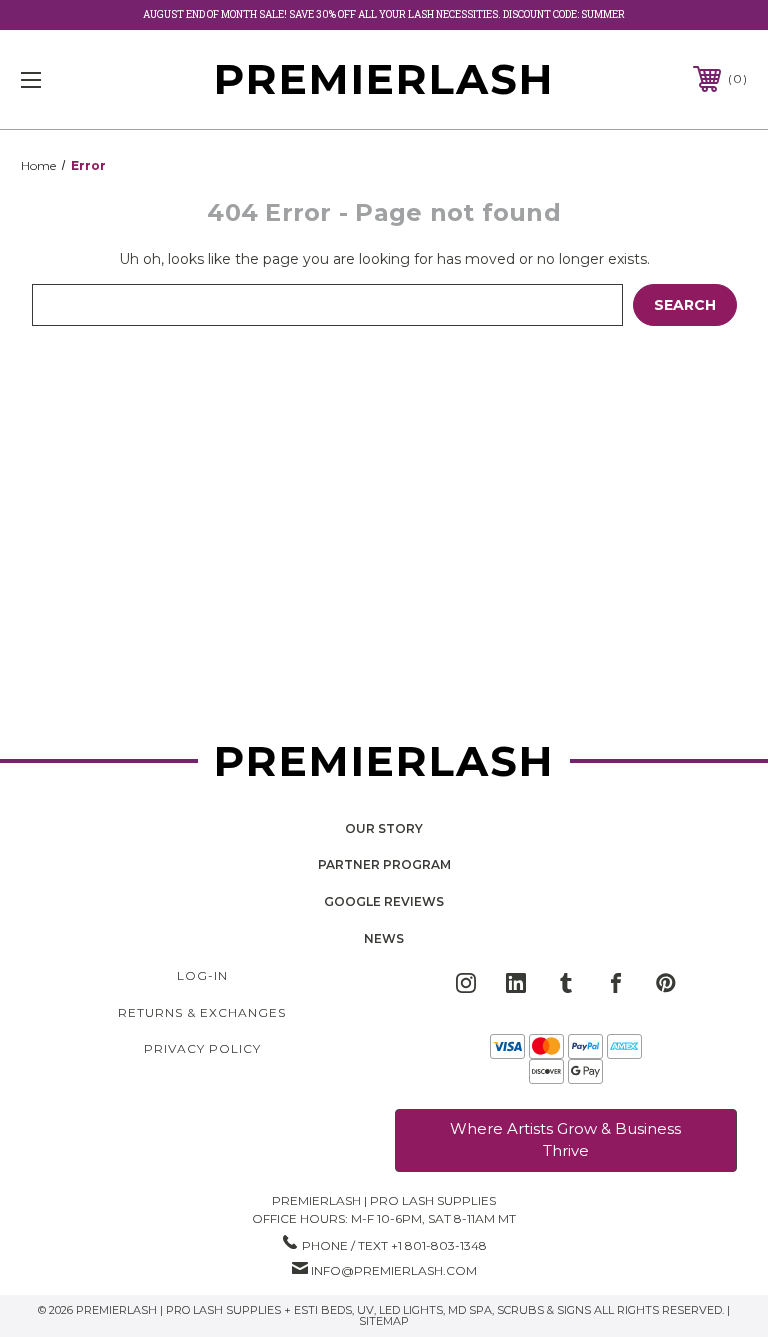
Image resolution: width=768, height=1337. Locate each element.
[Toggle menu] (93, 79)
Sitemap (384, 1321)
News (384, 938)
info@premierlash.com (394, 1270)
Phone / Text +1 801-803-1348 (394, 1245)
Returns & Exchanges (202, 1012)
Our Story (384, 828)
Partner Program (384, 864)
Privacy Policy (202, 1048)
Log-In (202, 975)
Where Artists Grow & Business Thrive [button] (565, 1140)
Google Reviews (384, 901)
